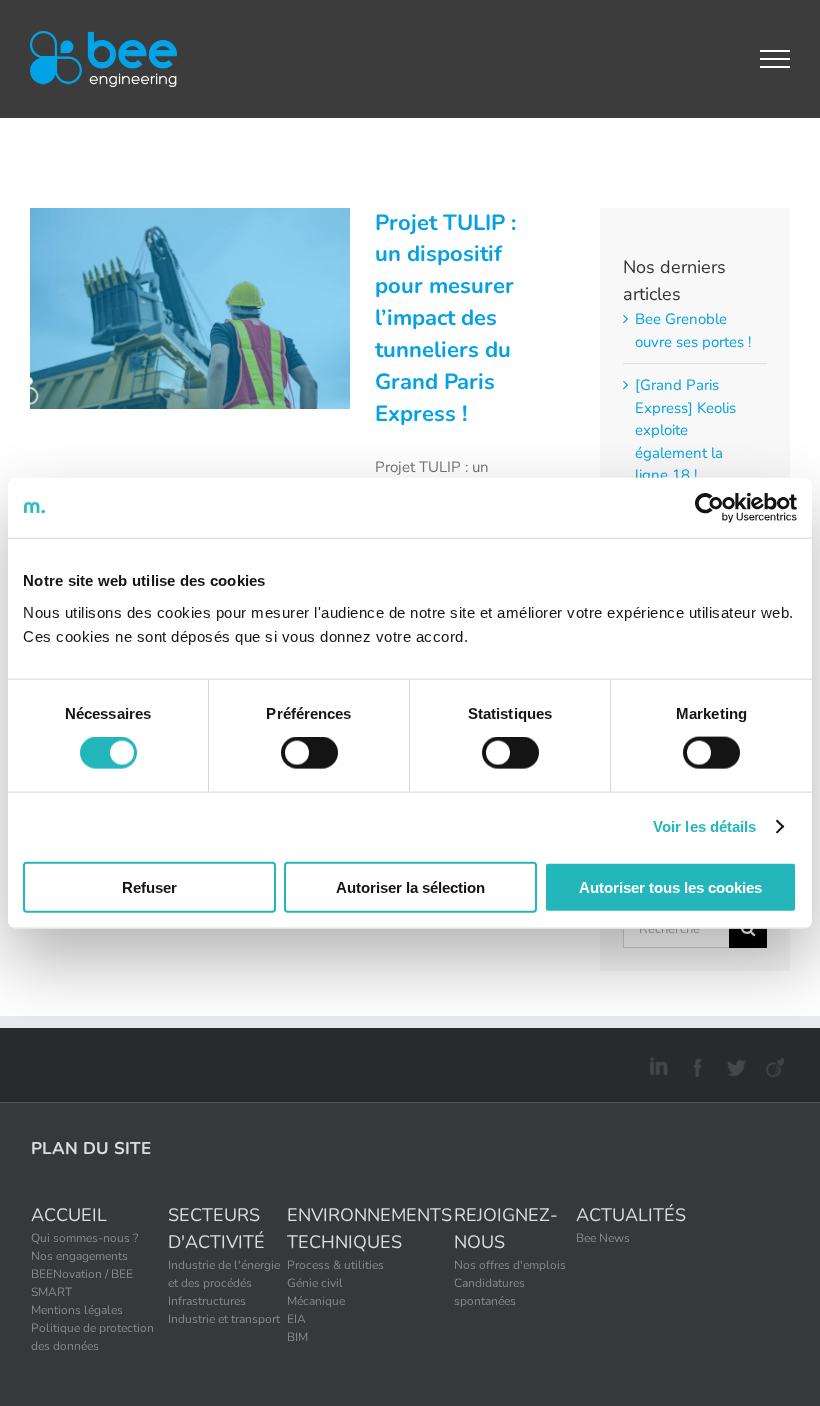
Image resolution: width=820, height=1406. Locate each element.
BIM (297, 1337)
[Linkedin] (655, 1064)
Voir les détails (705, 826)
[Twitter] (733, 1064)
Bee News (603, 1238)
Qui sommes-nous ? (84, 1238)
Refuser (149, 886)
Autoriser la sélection (410, 886)
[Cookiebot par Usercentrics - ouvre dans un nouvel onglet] (709, 508)
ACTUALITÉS (631, 1215)
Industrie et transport (224, 1319)
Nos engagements (79, 1256)
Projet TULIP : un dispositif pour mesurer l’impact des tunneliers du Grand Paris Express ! (445, 318)
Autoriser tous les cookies (670, 886)
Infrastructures (207, 1301)
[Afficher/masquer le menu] (775, 59)
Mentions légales (77, 1310)
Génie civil (315, 1283)
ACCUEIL (69, 1215)
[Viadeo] (772, 1064)
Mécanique (316, 1301)
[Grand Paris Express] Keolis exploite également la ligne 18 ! (685, 430)
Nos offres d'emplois (510, 1265)
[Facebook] (694, 1064)
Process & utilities (335, 1265)
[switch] (309, 753)
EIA (296, 1319)
